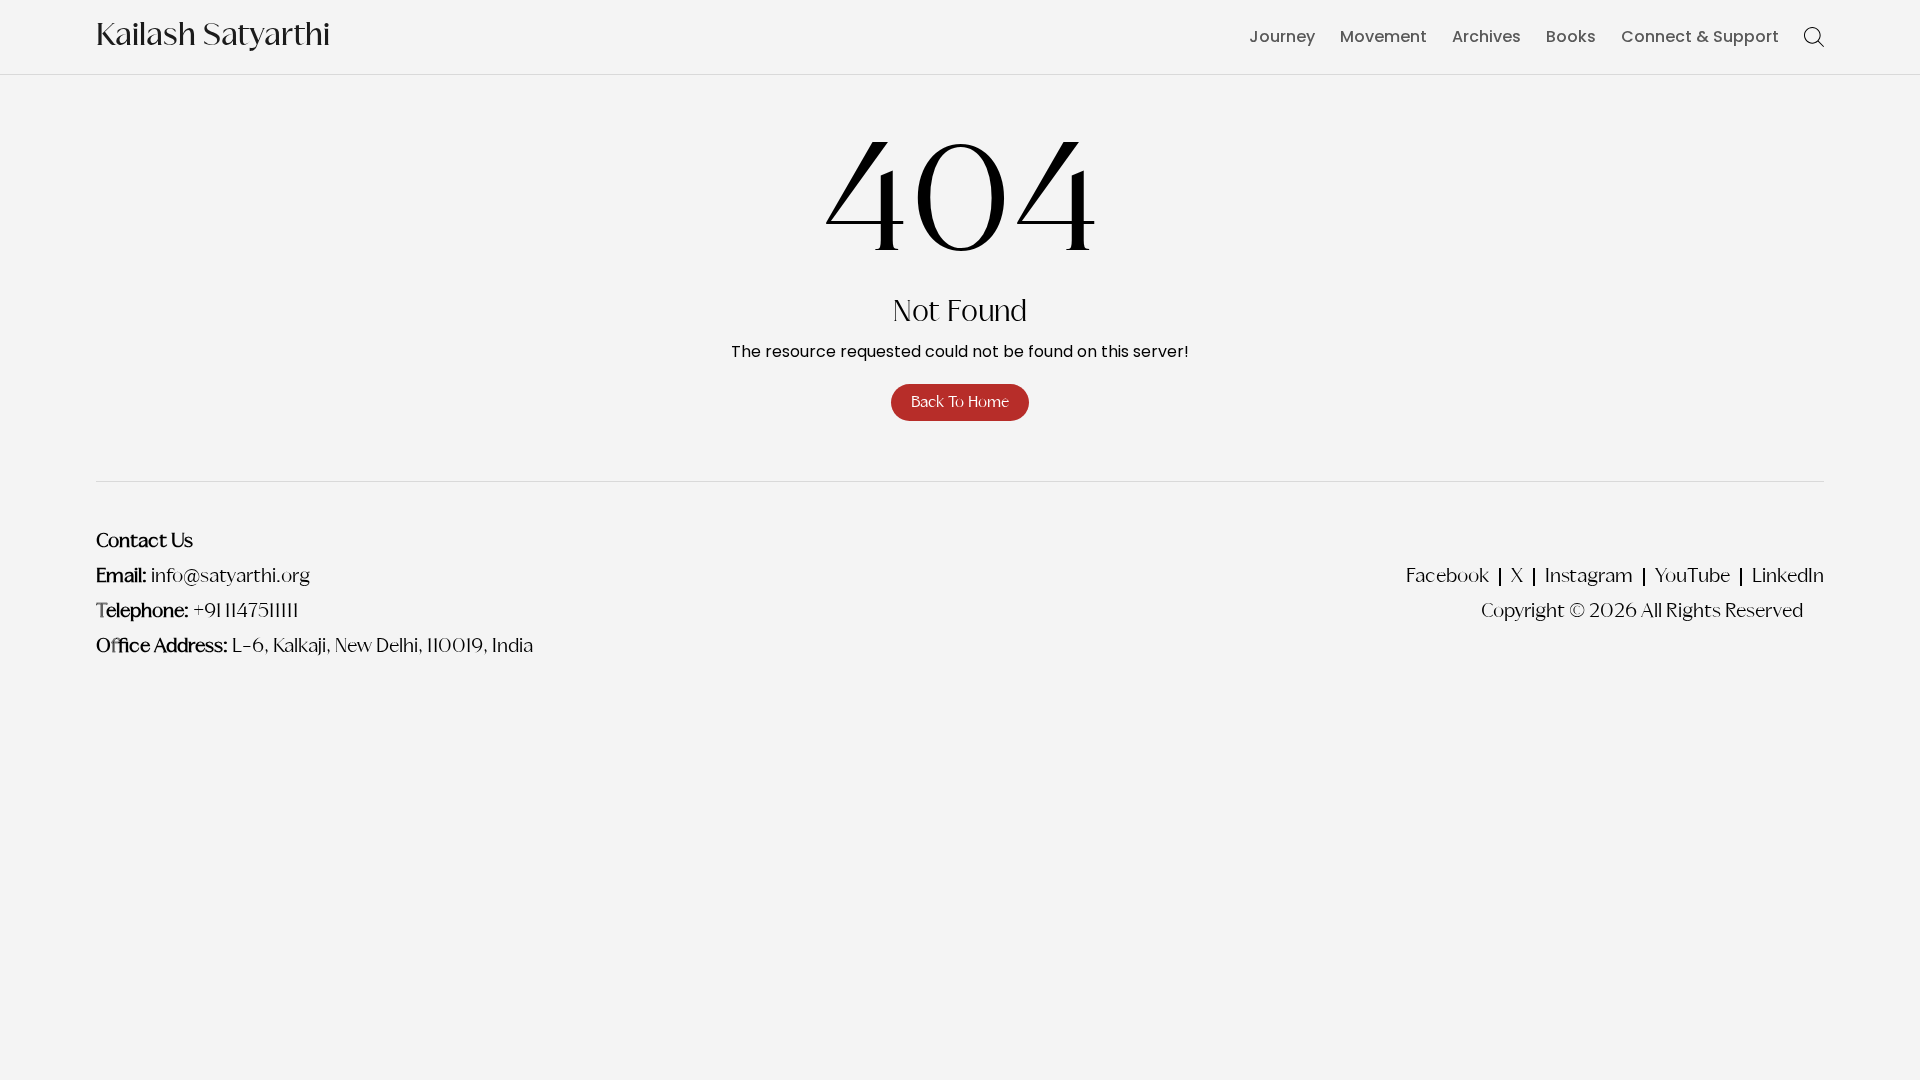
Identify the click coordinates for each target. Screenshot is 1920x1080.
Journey (1282, 36)
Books (1571, 36)
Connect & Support (1700, 36)
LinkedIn (1788, 577)
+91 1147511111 (245, 612)
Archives (1486, 36)
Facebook (1447, 577)
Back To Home (960, 402)
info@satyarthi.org (230, 577)
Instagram (1589, 577)
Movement (1383, 36)
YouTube (1692, 577)
